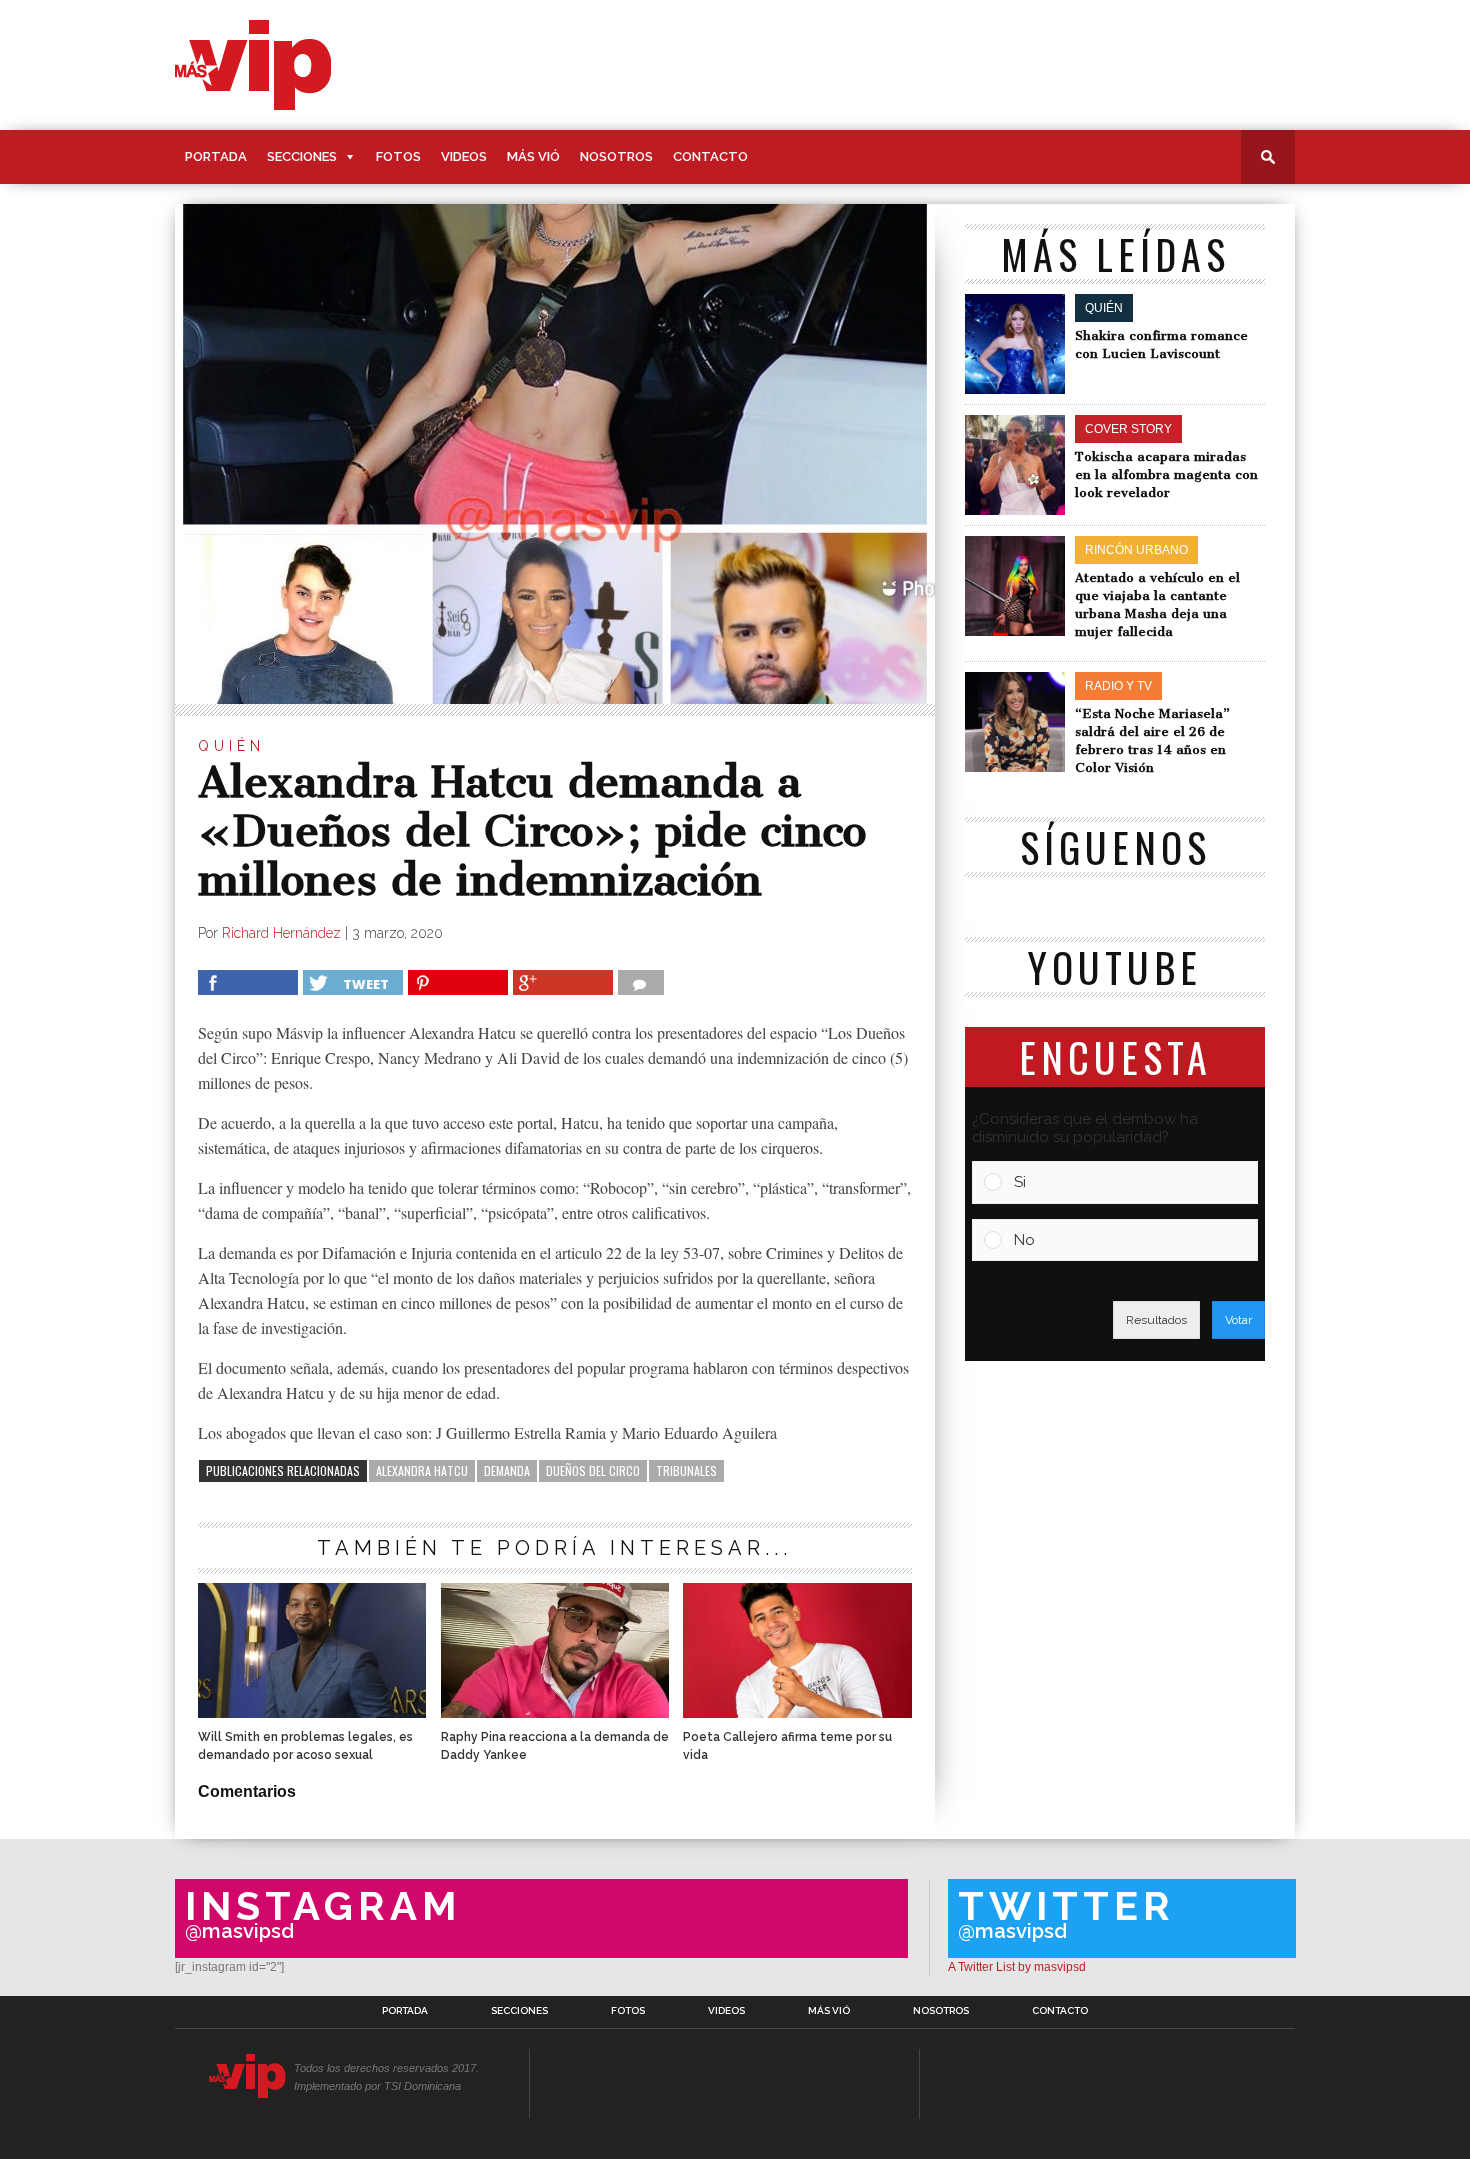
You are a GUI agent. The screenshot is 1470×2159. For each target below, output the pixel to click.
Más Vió (533, 156)
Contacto (710, 156)
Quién (231, 746)
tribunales (686, 1470)
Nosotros (616, 156)
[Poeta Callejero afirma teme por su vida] (797, 1712)
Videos (464, 156)
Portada (216, 156)
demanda (507, 1470)
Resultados (1156, 1320)
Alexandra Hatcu (422, 1470)
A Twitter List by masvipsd (1017, 1967)
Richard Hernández (281, 933)
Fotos (398, 156)
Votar (1238, 1320)
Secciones (302, 156)
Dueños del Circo (593, 1470)
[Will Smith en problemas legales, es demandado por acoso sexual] (312, 1712)
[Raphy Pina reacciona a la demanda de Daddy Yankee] (555, 1712)
